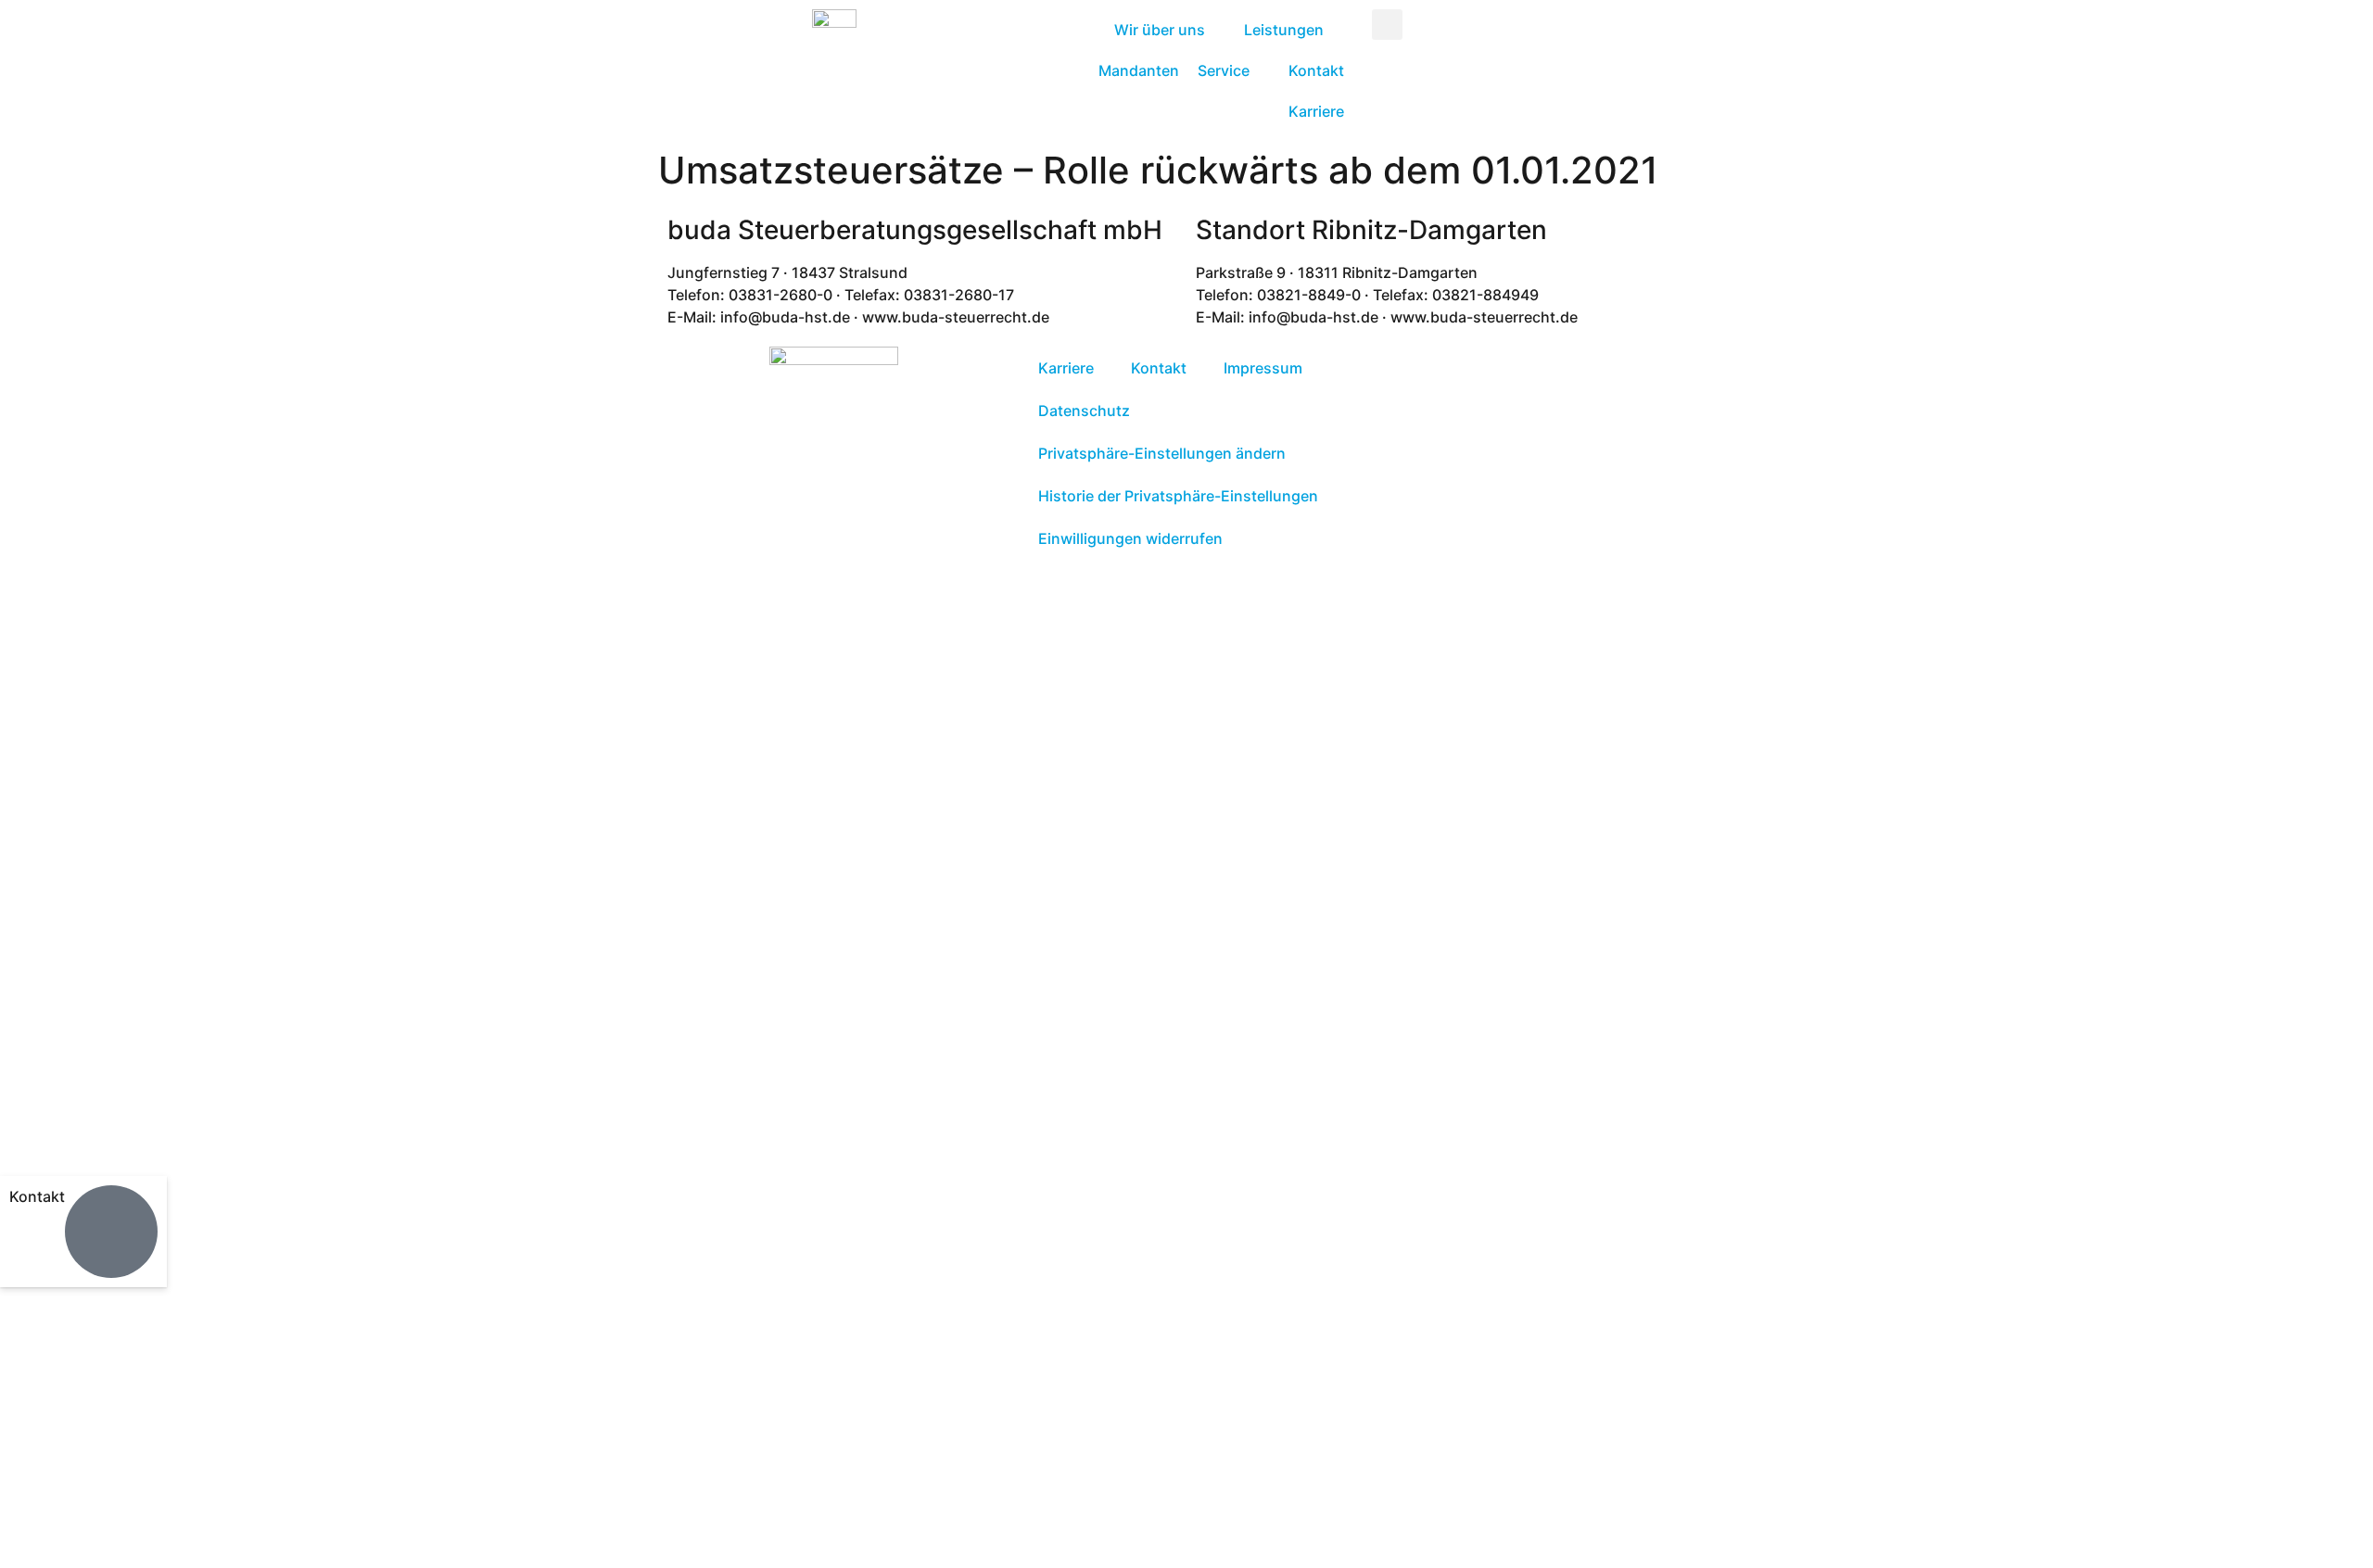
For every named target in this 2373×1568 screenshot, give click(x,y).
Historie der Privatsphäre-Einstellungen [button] (1178, 496)
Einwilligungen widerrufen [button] (1130, 538)
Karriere (1066, 368)
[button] (1387, 25)
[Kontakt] (111, 1232)
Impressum (1263, 368)
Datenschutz (1084, 411)
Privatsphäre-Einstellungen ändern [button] (1162, 453)
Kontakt (37, 1196)
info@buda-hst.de (811, 1366)
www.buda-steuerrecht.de (1012, 1366)
